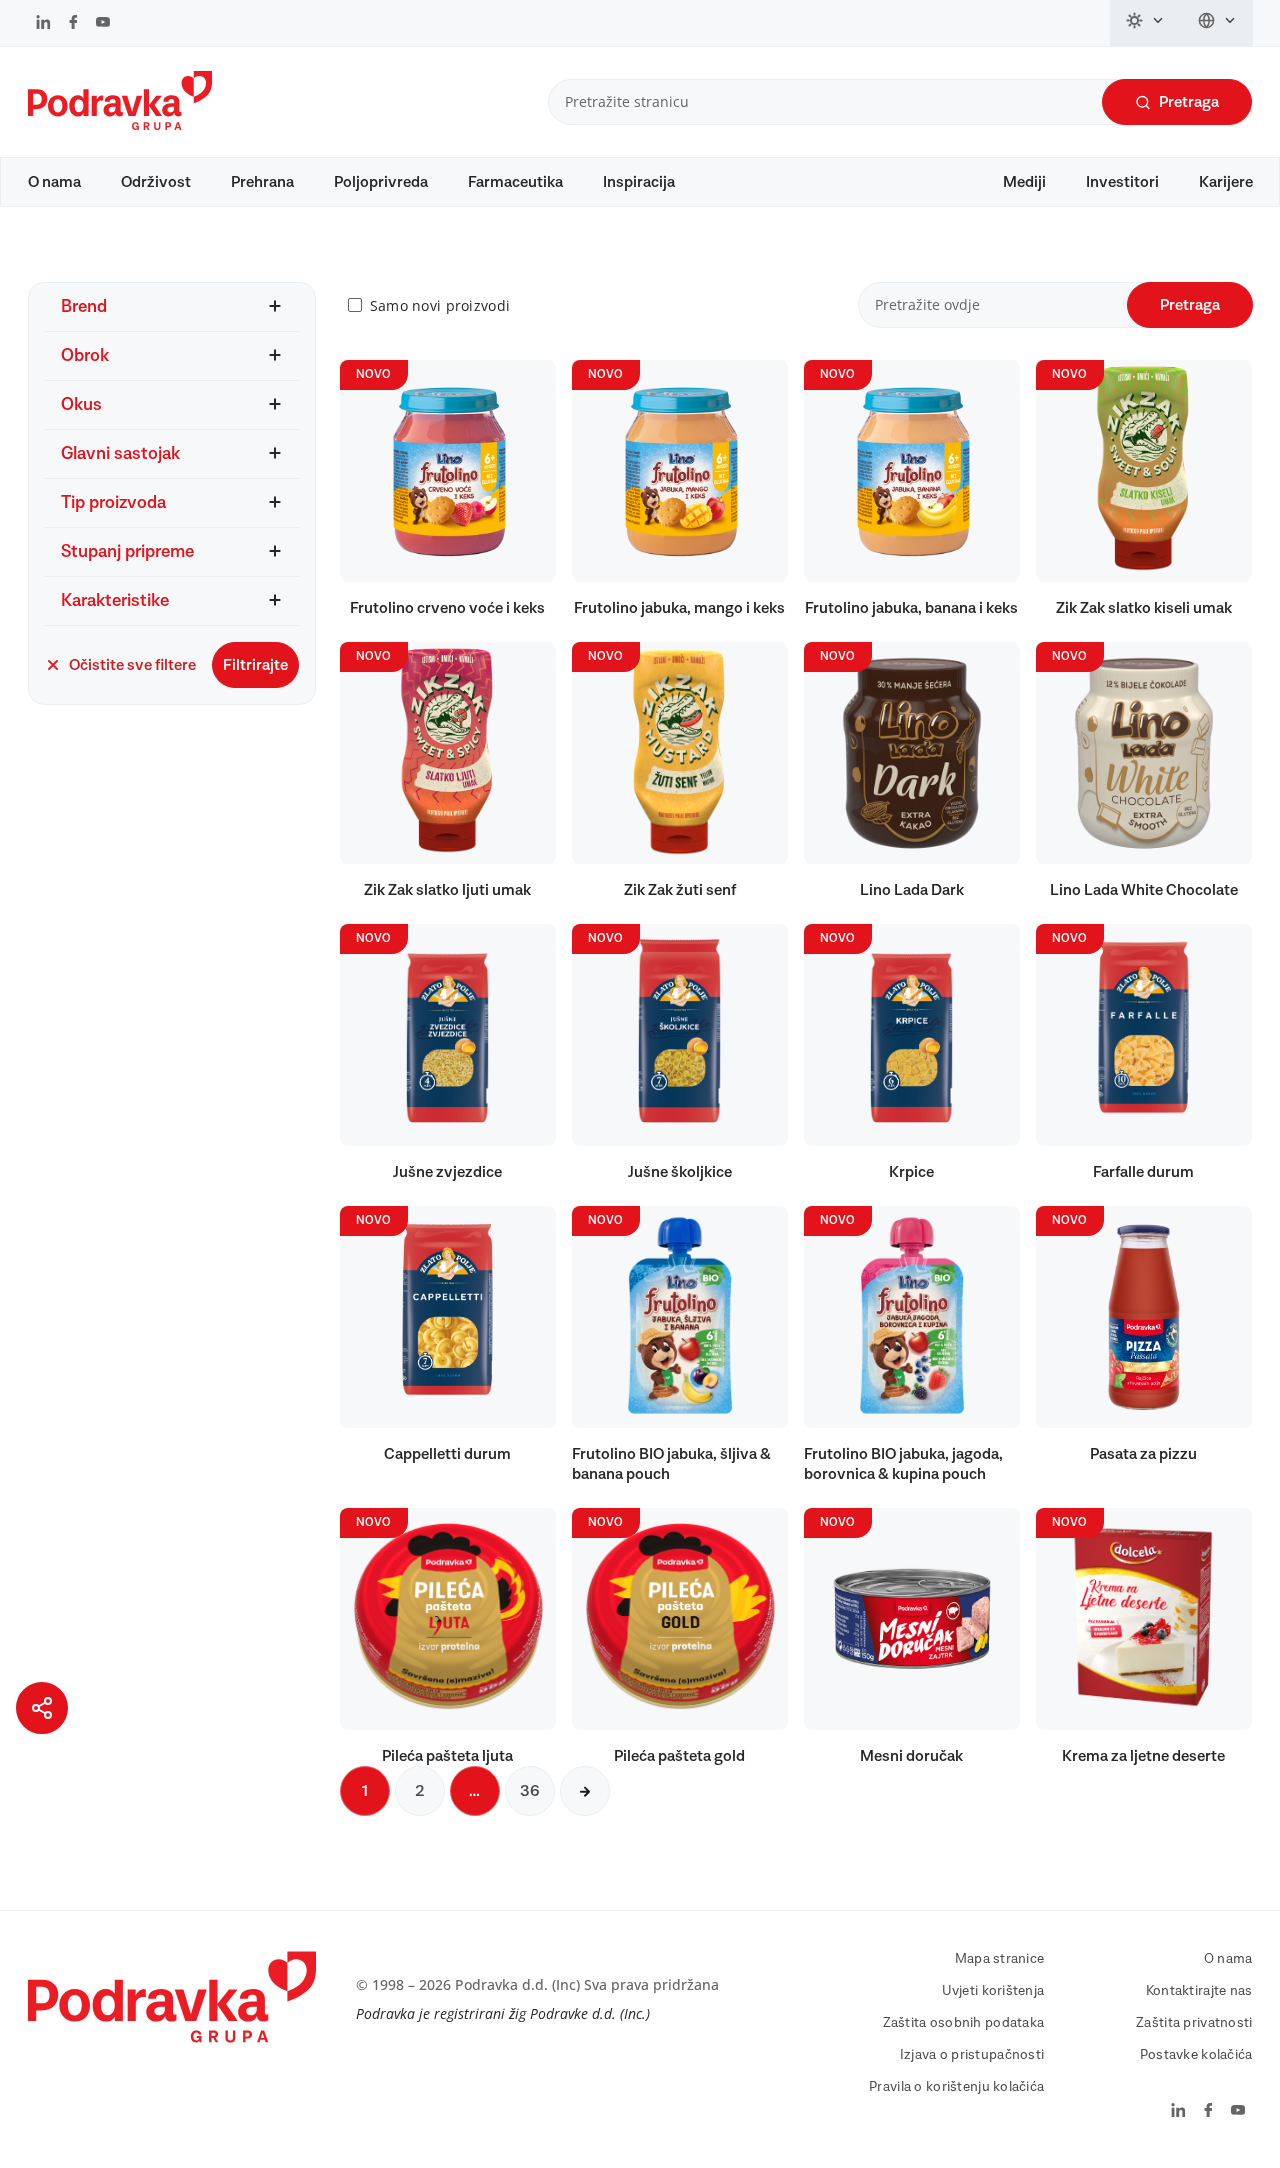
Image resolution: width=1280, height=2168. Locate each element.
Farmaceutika (515, 182)
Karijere (1226, 182)
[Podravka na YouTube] (103, 24)
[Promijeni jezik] (1217, 23)
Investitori (1122, 182)
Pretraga (1189, 102)
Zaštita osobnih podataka (964, 2023)
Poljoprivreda (381, 182)
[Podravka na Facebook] (73, 24)
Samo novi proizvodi (440, 305)
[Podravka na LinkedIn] (43, 24)
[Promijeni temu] (1146, 23)
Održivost (156, 182)
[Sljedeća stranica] (585, 1791)
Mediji (1024, 182)
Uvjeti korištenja (993, 1991)
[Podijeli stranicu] (42, 1708)
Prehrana (262, 182)
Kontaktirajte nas (1199, 1991)
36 (530, 1791)
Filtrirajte (255, 665)
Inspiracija (639, 182)
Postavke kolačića (1196, 2055)
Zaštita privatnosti (1194, 2023)
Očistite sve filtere (132, 665)
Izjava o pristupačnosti (972, 2055)
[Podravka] (120, 125)
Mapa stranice (1000, 1959)
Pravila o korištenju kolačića (956, 2087)
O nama (54, 182)
